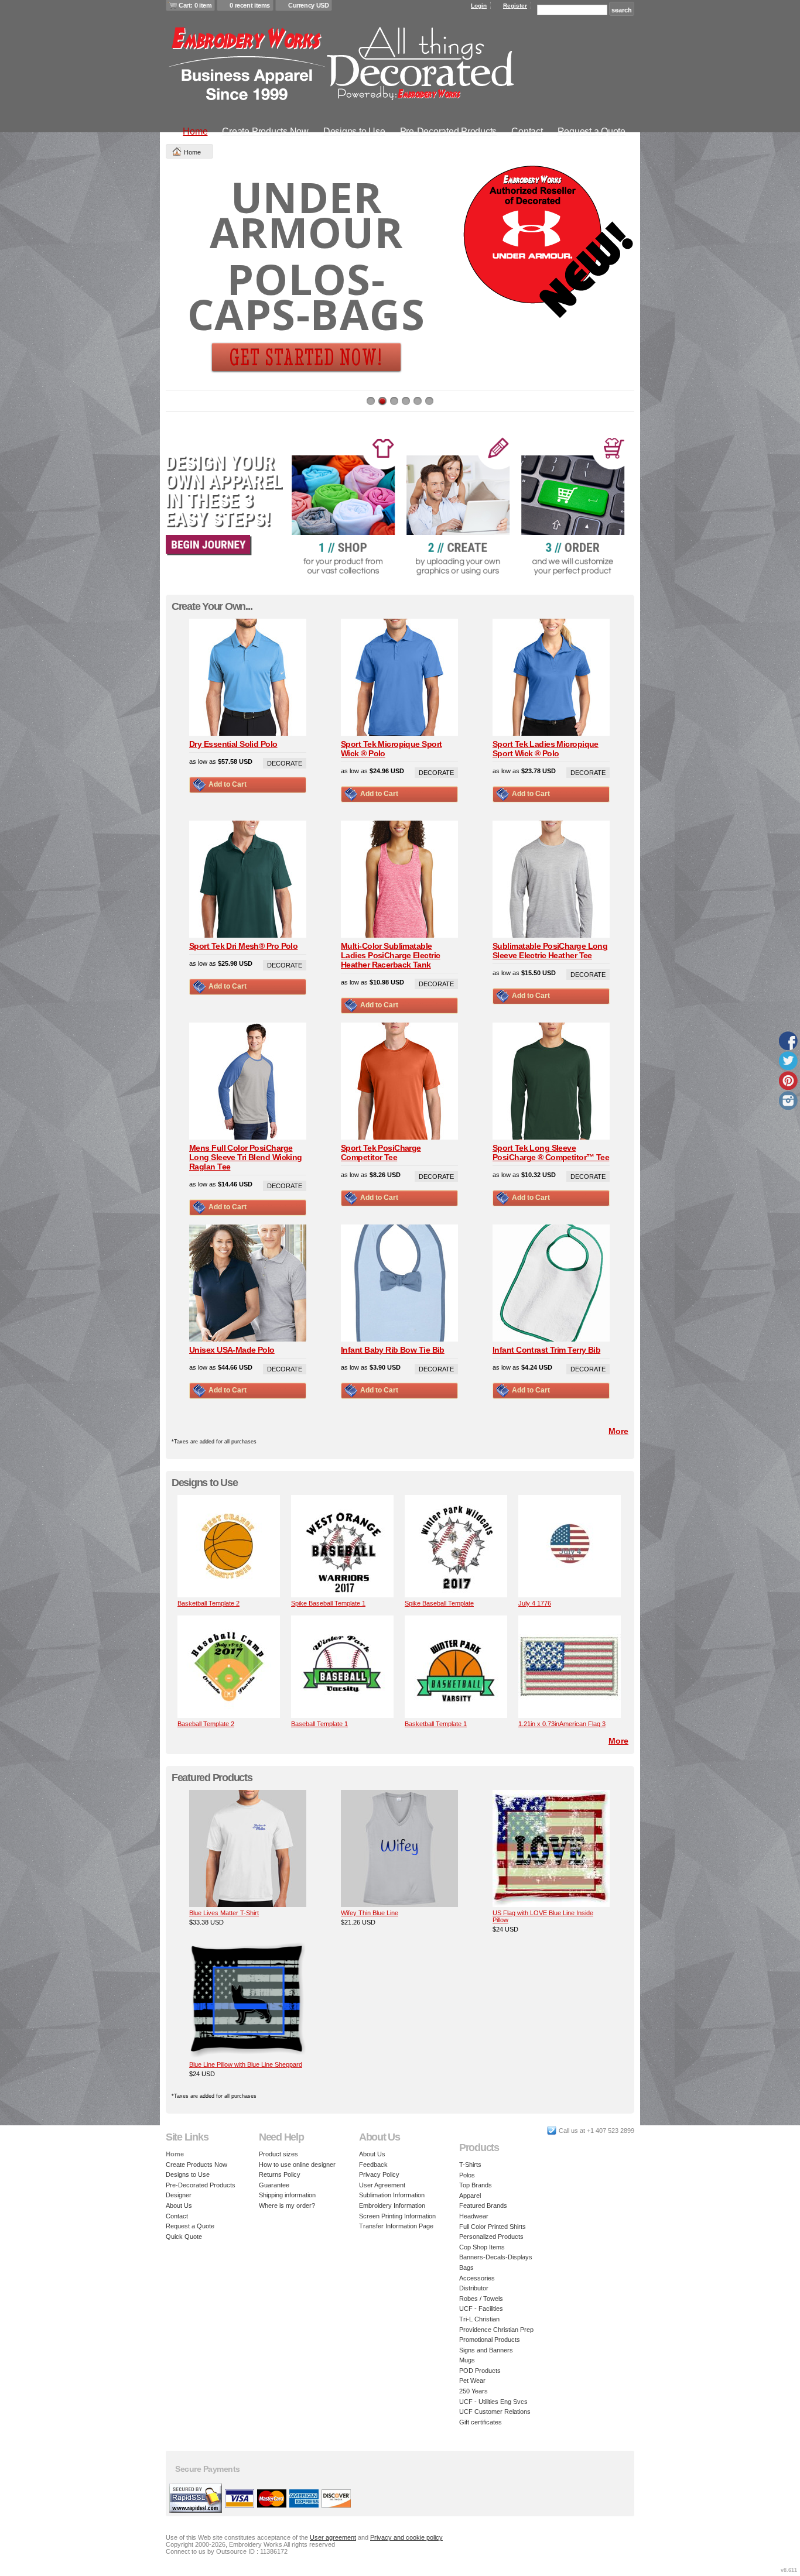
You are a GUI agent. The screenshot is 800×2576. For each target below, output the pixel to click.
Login (479, 6)
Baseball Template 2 (206, 1724)
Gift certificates (481, 2422)
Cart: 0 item (195, 5)
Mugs (467, 2360)
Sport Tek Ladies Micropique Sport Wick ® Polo (546, 749)
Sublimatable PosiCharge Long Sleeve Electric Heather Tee (550, 951)
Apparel (470, 2196)
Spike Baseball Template (439, 1603)
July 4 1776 (535, 1603)
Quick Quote (184, 2237)
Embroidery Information (392, 2205)
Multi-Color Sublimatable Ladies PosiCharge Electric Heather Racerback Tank (390, 955)
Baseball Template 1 (319, 1724)
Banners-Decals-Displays (496, 2257)
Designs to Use (354, 131)
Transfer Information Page (396, 2226)
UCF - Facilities (481, 2309)
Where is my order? (287, 2205)
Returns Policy (280, 2174)
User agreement (333, 2537)
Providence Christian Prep (496, 2330)
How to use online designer (297, 2165)
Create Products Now (265, 131)
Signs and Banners (486, 2350)
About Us (179, 2205)
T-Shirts (470, 2165)
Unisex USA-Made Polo (232, 1350)
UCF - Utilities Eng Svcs (493, 2402)
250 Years (473, 2391)
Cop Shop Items (482, 2247)
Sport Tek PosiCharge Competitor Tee (381, 1152)
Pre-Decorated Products (449, 131)
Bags (466, 2268)
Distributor (474, 2288)
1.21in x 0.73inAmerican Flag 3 (562, 1724)
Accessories (477, 2278)
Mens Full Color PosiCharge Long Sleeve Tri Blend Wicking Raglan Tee (246, 1157)
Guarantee (274, 2185)
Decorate (285, 763)
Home (195, 131)
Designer (179, 2195)
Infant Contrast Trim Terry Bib (546, 1350)
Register (515, 6)
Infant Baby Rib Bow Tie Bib (393, 1350)
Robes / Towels (481, 2299)
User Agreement (382, 2185)
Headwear (474, 2216)
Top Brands (476, 2185)
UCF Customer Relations (495, 2412)
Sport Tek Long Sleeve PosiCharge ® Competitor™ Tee (551, 1152)
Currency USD (308, 5)
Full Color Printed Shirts (493, 2227)
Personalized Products (491, 2237)
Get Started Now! (306, 350)
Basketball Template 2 (208, 1603)
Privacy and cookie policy (406, 2537)
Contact (527, 131)
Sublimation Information (392, 2195)
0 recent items (250, 5)
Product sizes (278, 2154)
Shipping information (287, 2195)
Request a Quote (592, 131)
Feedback (373, 2165)
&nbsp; (229, 1546)
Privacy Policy (379, 2174)
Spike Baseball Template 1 (328, 1603)
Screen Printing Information (397, 2216)
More (618, 1431)
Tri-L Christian (479, 2319)
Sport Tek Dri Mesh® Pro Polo (243, 946)
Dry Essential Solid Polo (233, 744)
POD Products (480, 2371)
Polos (467, 2175)
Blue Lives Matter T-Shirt (224, 1913)
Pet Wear (472, 2381)
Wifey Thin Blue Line (370, 1913)
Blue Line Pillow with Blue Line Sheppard (246, 2064)
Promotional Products (490, 2340)
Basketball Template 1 (436, 1724)
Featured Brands (483, 2205)
